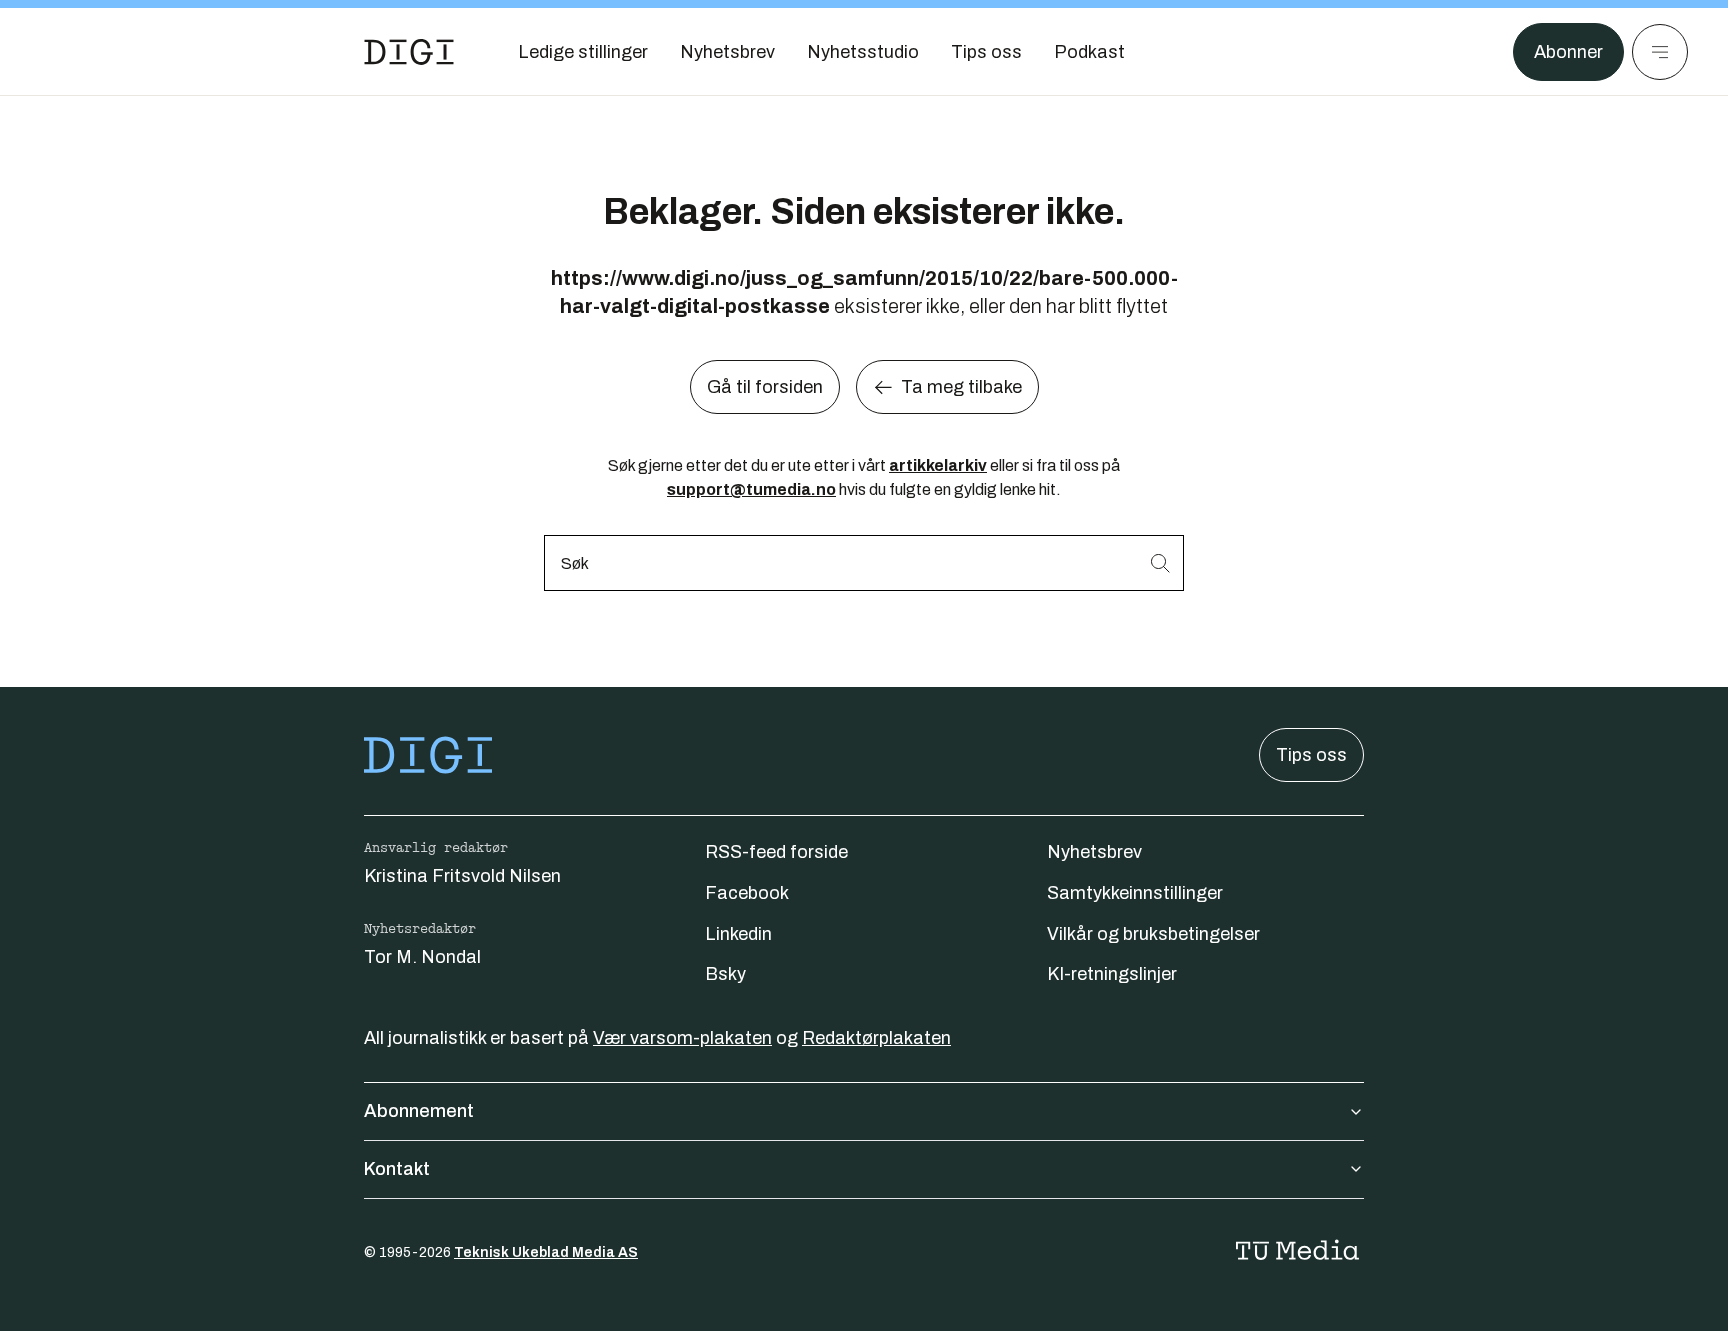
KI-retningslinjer (1112, 974)
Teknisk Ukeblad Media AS (546, 1252)
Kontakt (397, 1169)
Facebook (747, 893)
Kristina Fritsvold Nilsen (462, 876)
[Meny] (1660, 52)
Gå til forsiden (765, 387)
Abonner (1568, 52)
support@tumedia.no (751, 489)
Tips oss (1311, 755)
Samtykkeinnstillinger (1135, 893)
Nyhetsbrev (1094, 852)
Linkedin (738, 934)
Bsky (725, 974)
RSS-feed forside (776, 852)
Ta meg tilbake (961, 387)
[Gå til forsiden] (409, 52)
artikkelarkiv (938, 465)
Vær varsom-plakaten (682, 1038)
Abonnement (419, 1111)
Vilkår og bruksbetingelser (1153, 934)
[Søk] (1160, 562)
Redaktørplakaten (876, 1038)
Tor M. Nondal (422, 957)
